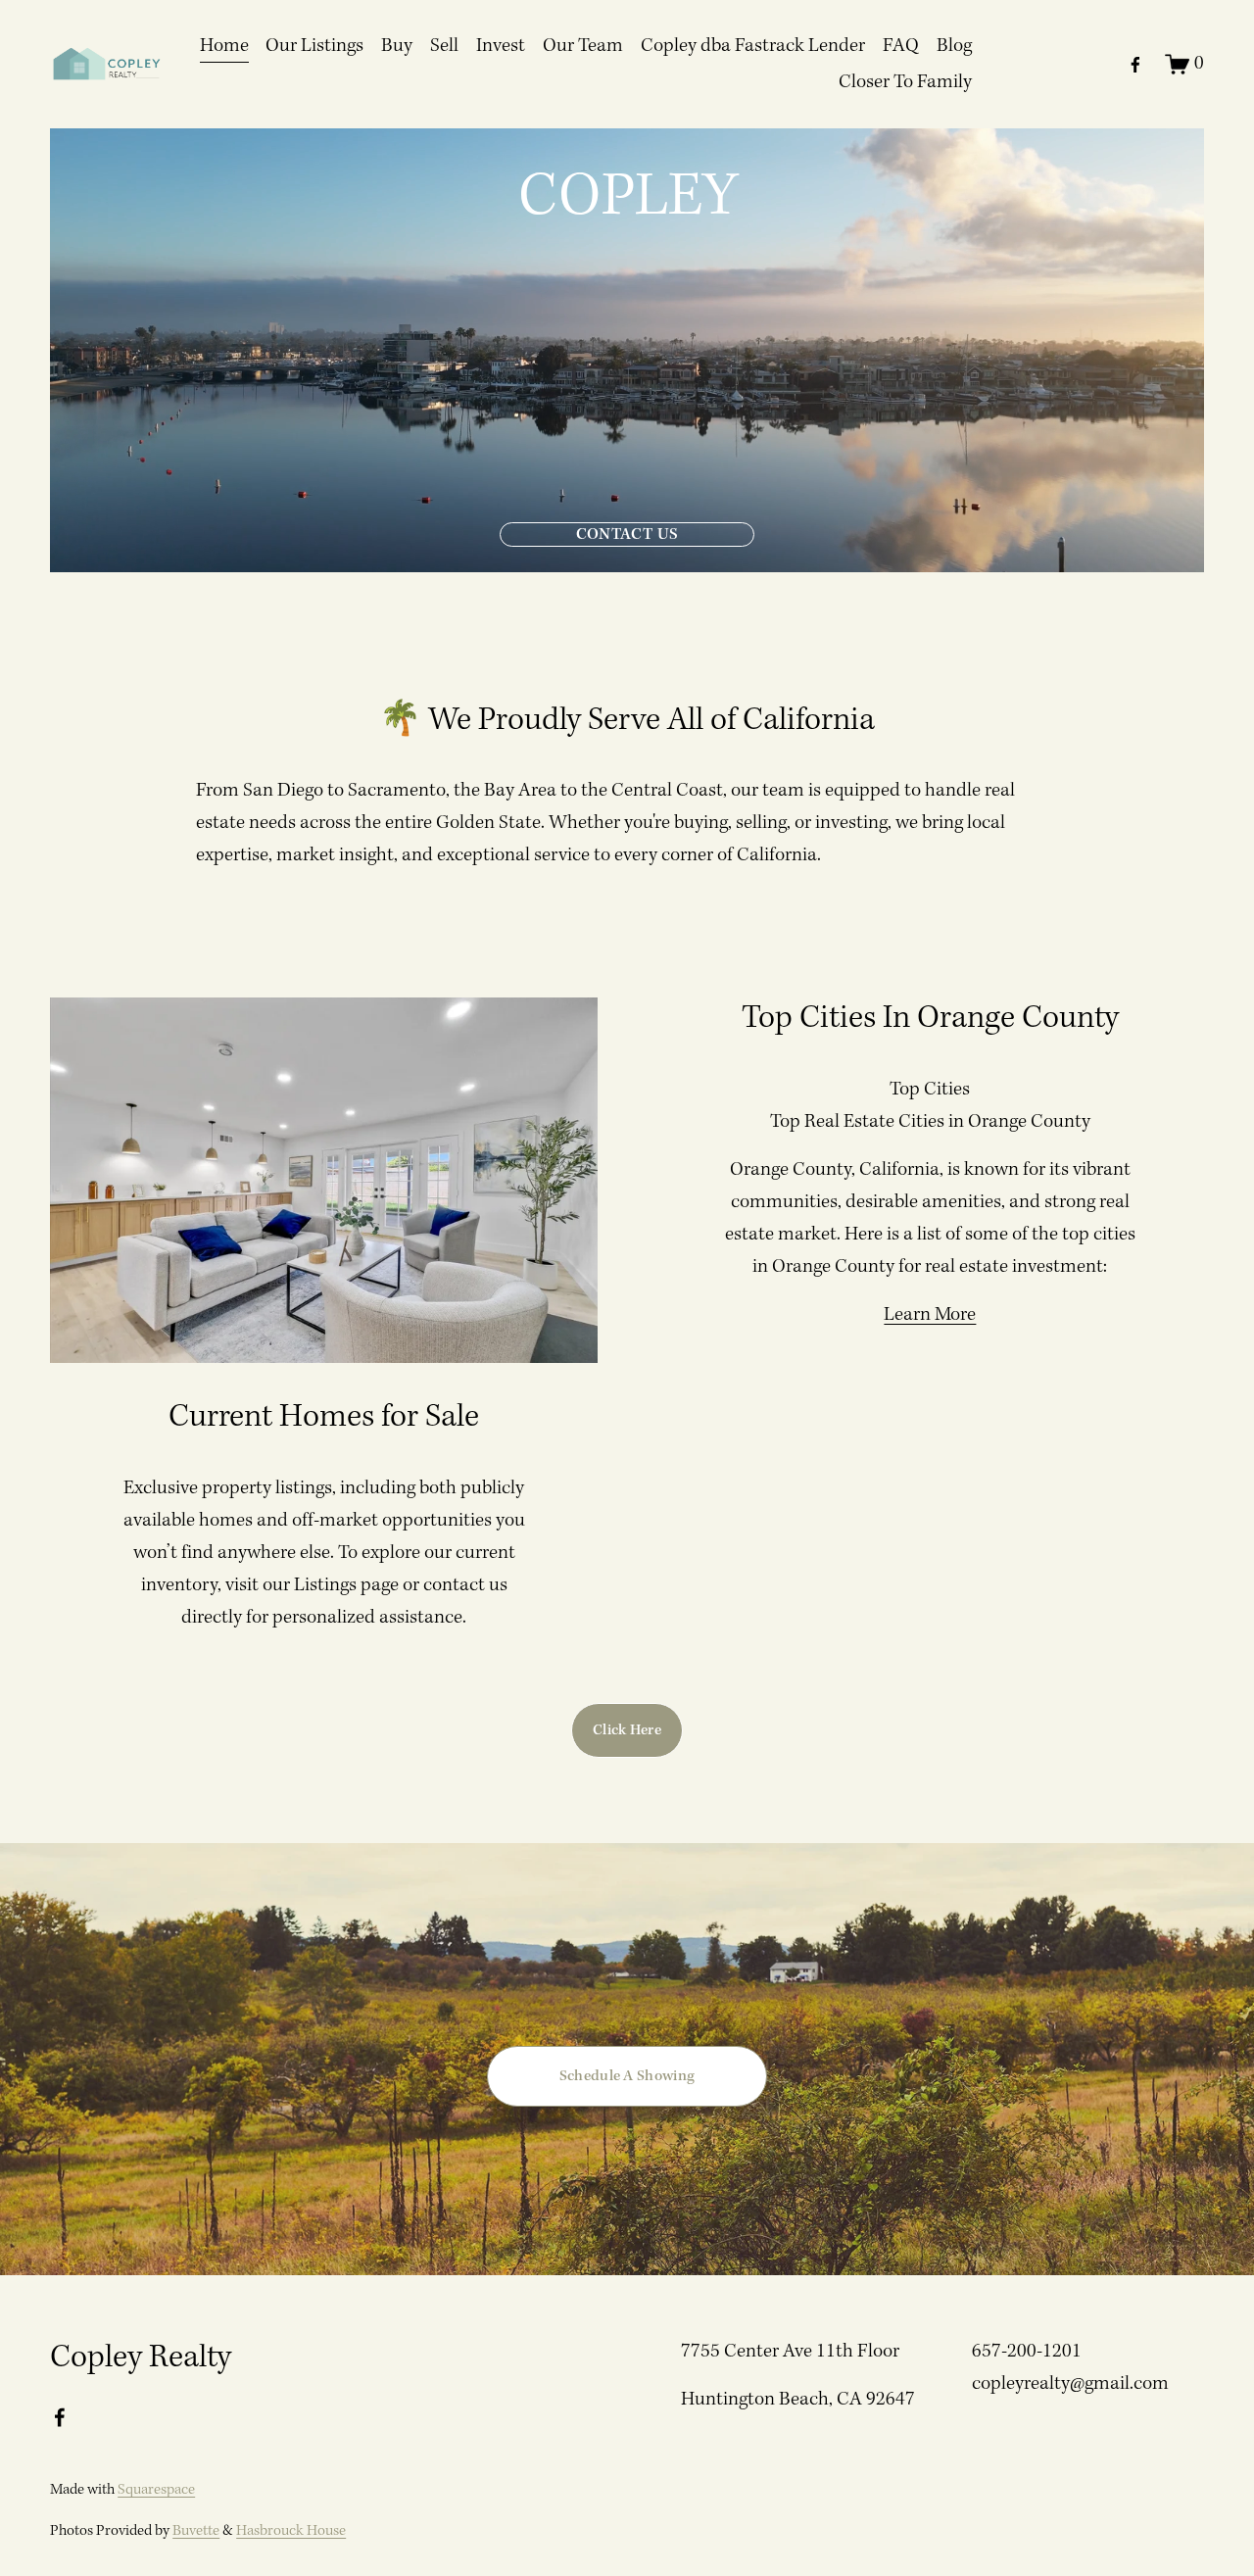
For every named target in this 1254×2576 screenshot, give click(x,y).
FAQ (901, 46)
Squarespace (156, 2490)
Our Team (583, 46)
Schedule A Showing (627, 2076)
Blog (954, 46)
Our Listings (314, 46)
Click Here (627, 1730)
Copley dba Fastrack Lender (753, 46)
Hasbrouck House (291, 2531)
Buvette (196, 2531)
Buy (397, 46)
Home (224, 46)
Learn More (930, 1315)
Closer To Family (905, 82)
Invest (501, 46)
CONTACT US (627, 535)
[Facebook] (1135, 65)
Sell (444, 46)
